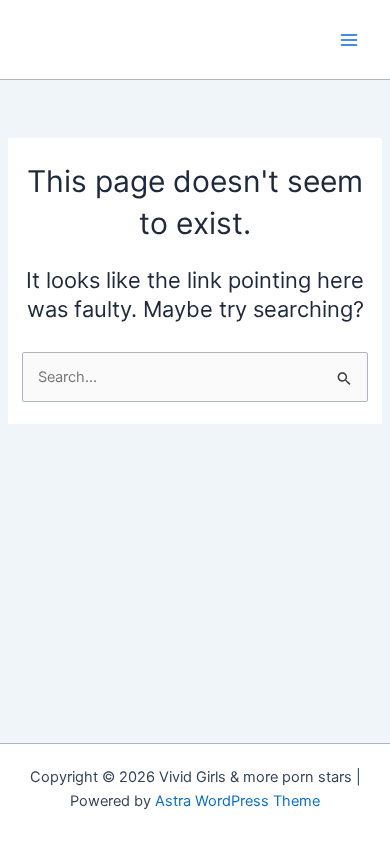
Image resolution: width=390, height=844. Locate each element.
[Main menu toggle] (349, 40)
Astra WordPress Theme (237, 801)
